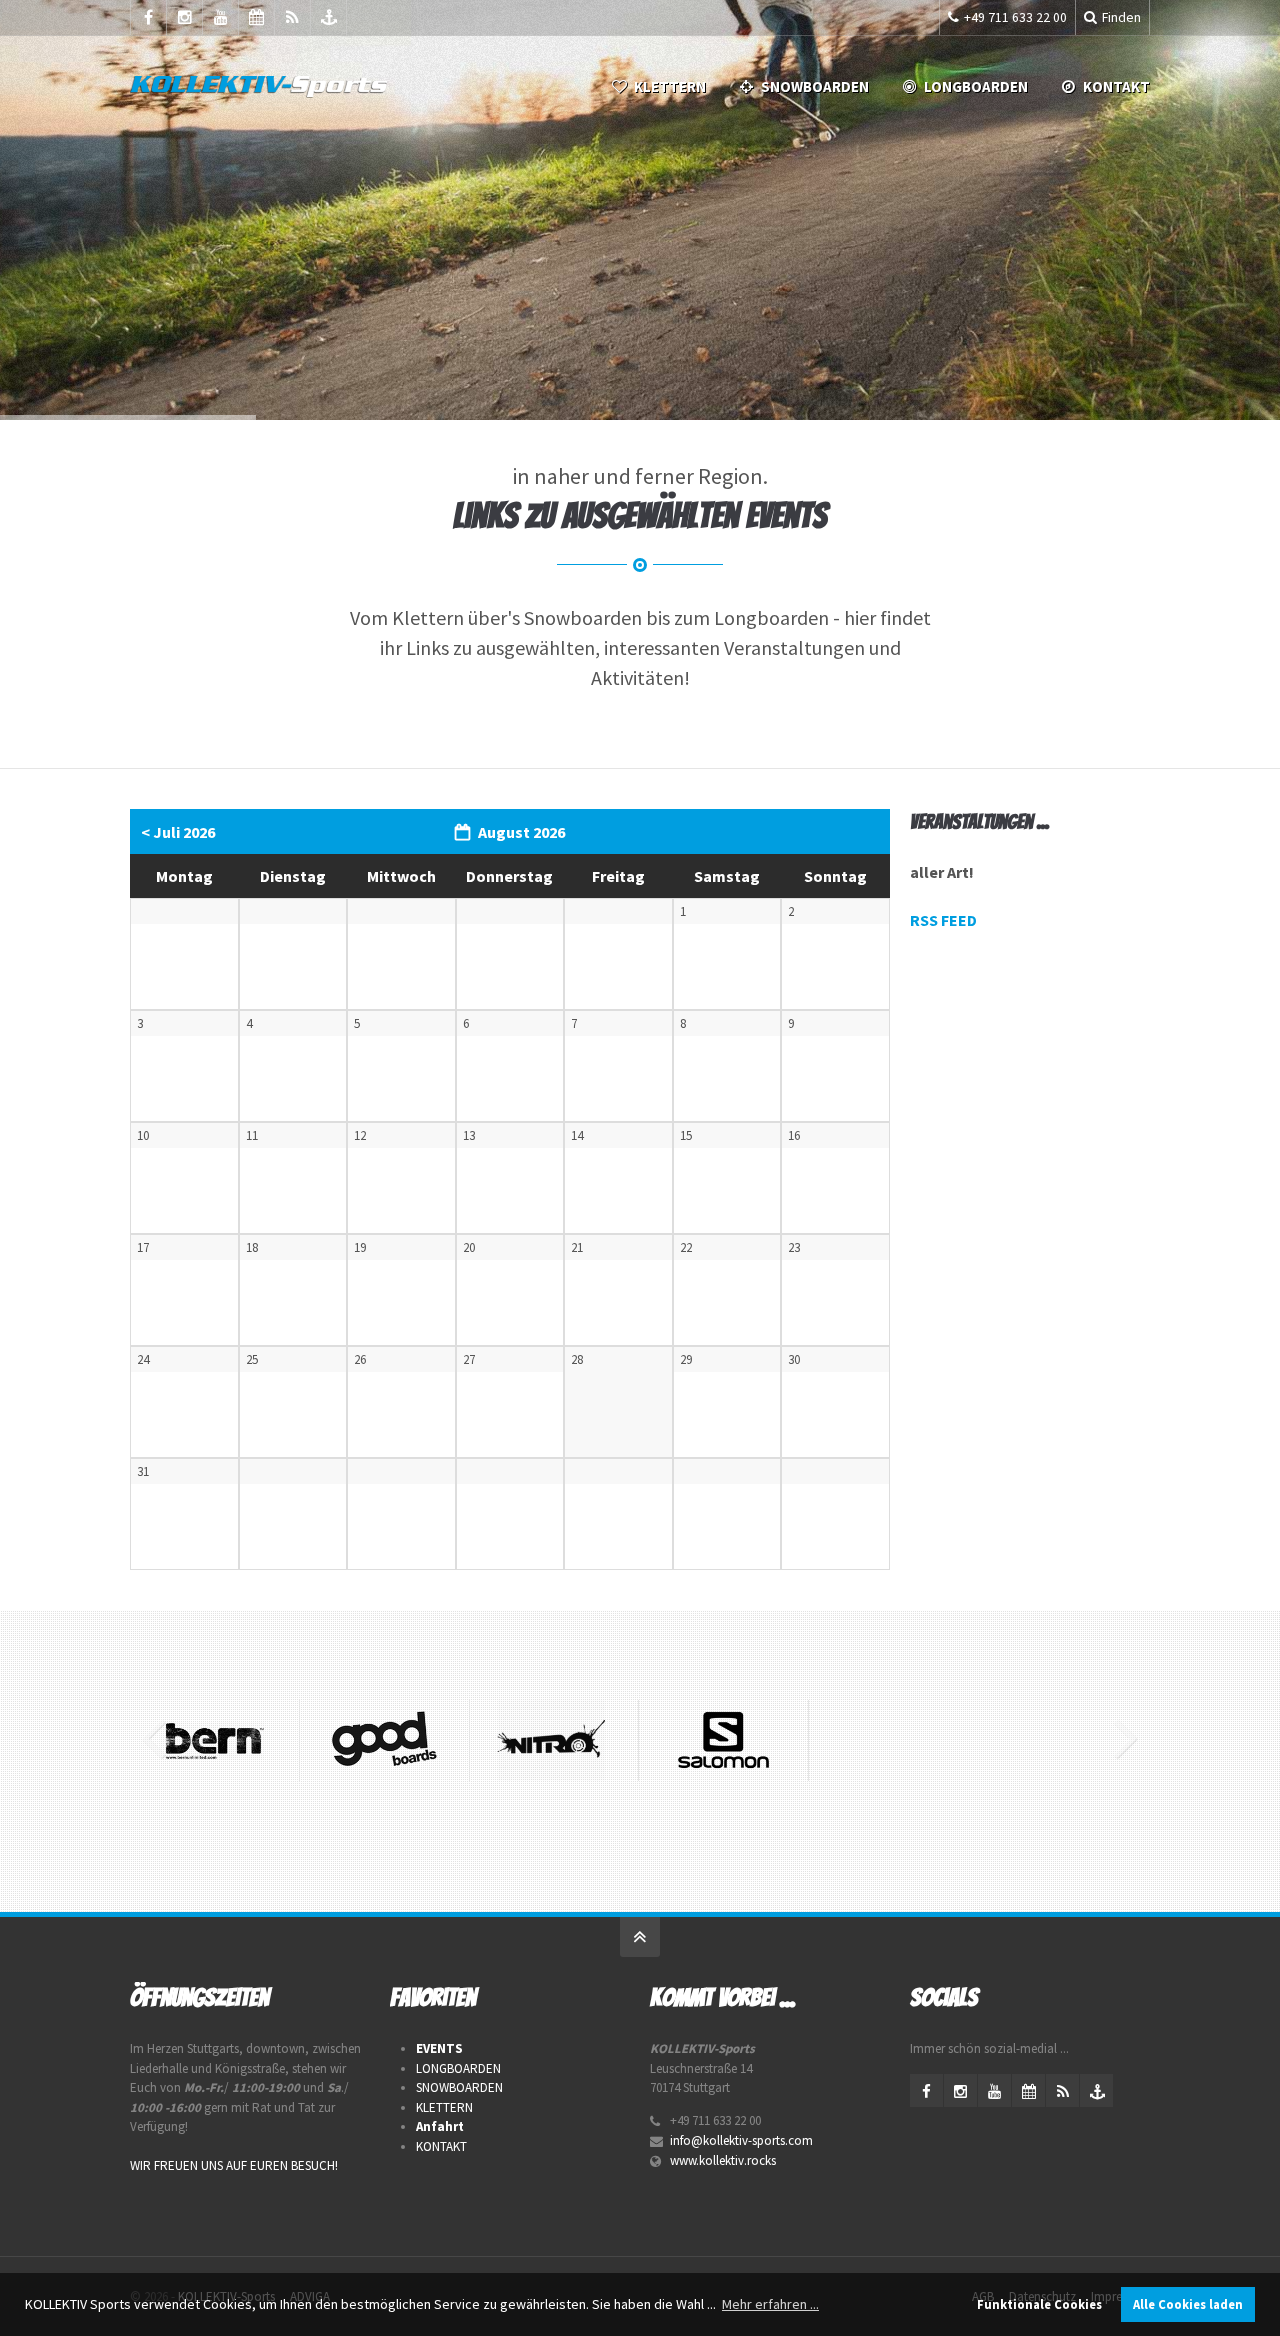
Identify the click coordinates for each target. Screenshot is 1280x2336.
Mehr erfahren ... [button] (770, 2304)
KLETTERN (670, 86)
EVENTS (439, 2048)
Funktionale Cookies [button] (1039, 2304)
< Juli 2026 (178, 832)
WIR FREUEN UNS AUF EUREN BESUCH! (234, 2165)
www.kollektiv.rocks (723, 2160)
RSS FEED (943, 920)
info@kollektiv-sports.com (741, 2140)
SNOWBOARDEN (815, 86)
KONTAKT (441, 2146)
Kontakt (1116, 86)
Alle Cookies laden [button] (1188, 2304)
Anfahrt (440, 2126)
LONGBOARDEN (976, 86)
